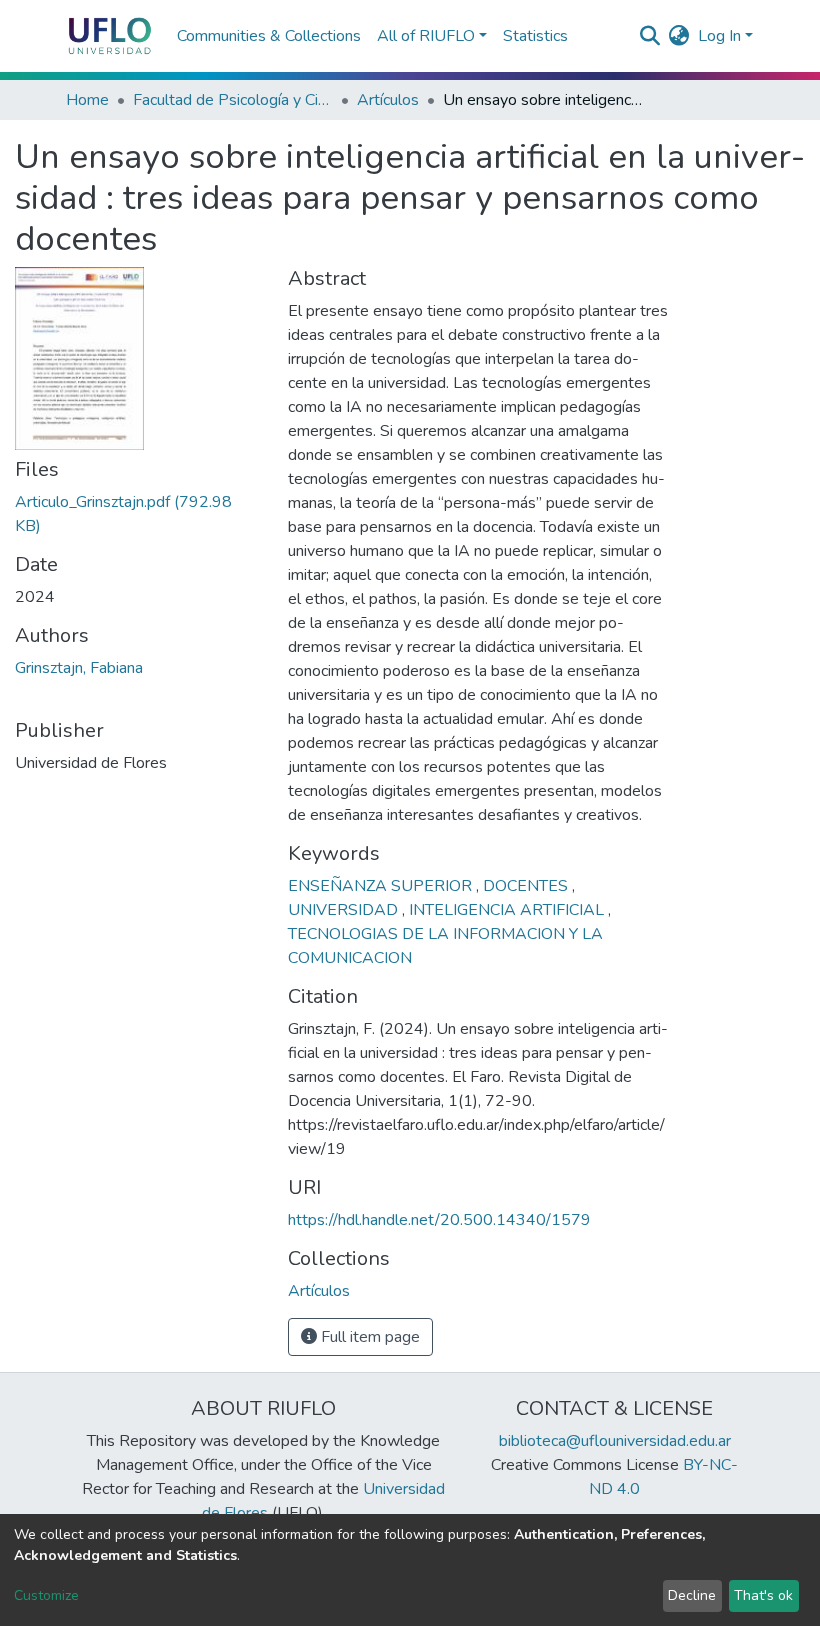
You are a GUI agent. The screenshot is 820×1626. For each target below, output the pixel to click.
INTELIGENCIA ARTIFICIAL (508, 910)
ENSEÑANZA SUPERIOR (382, 886)
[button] (679, 36)
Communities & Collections (269, 36)
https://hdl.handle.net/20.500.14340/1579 (439, 1220)
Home (87, 100)
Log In (719, 36)
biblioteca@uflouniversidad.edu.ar (615, 1441)
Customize (46, 1595)
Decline (692, 1595)
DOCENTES (527, 886)
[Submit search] (650, 36)
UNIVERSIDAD (345, 910)
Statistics (535, 36)
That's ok (763, 1595)
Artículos (388, 100)
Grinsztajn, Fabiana (79, 668)
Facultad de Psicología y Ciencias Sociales (233, 100)
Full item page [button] (368, 1337)
